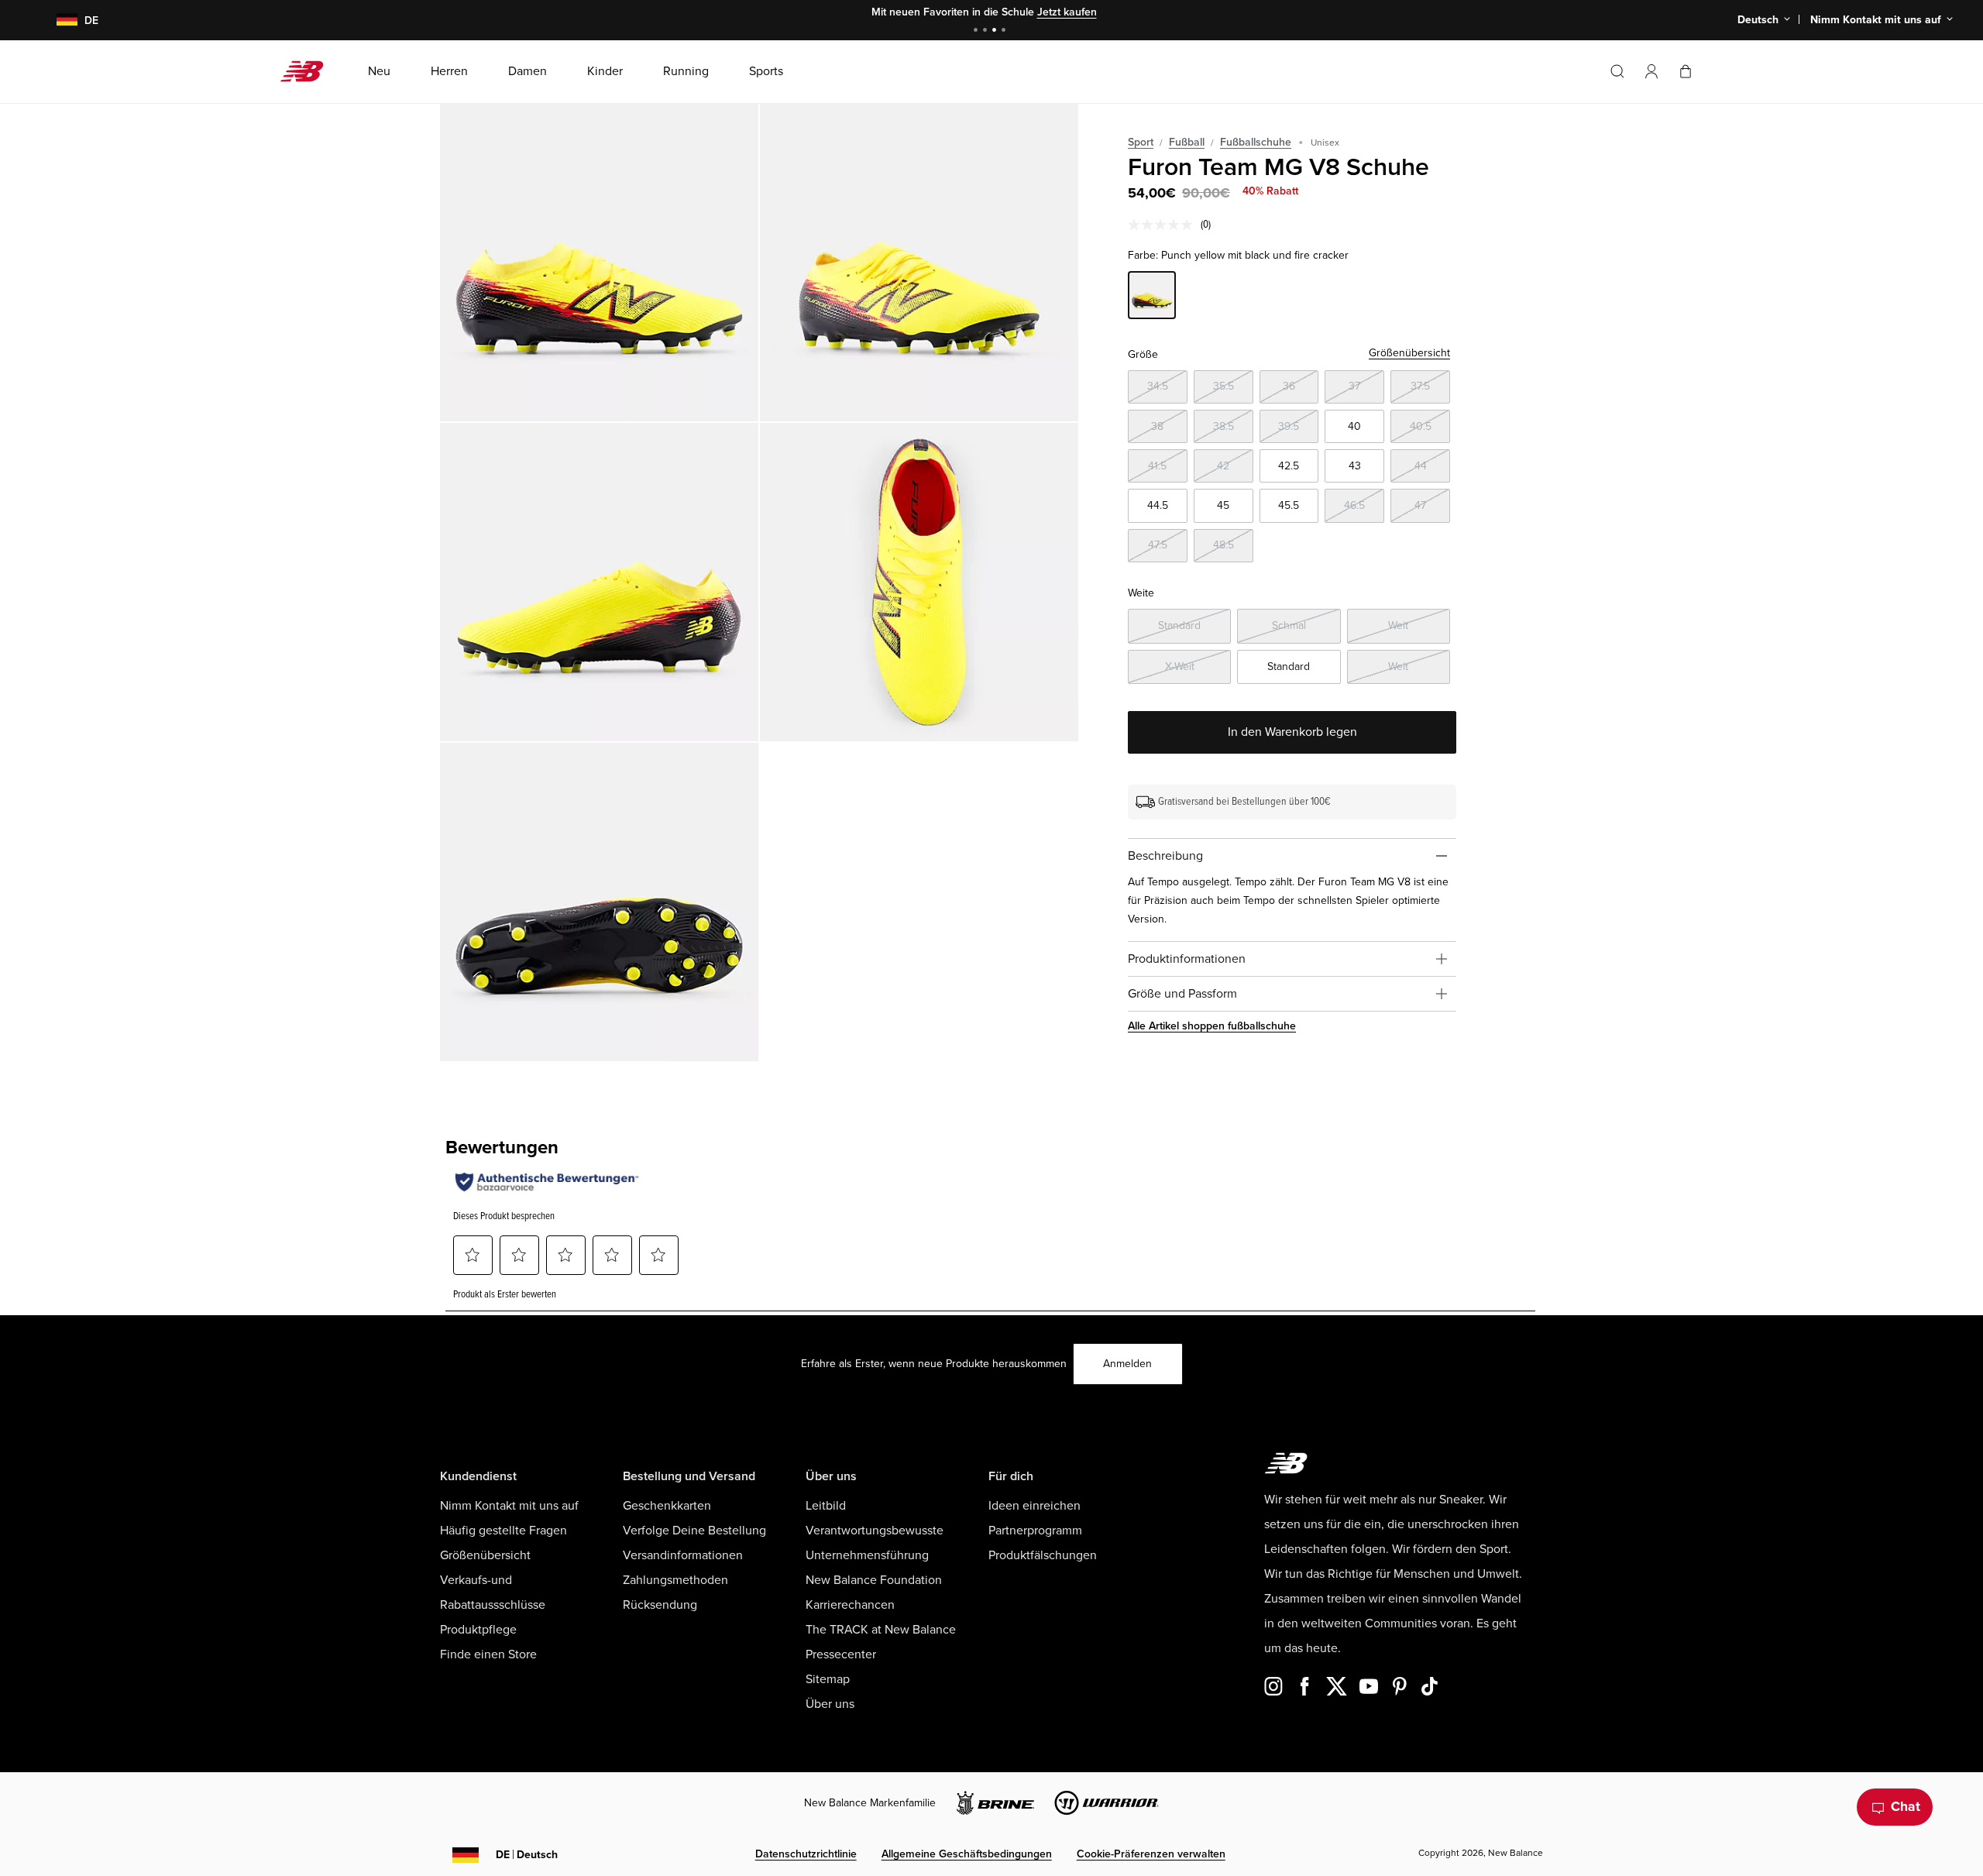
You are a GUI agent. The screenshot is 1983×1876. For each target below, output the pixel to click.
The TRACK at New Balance (881, 1630)
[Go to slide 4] (1005, 31)
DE (527, 1855)
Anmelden (1127, 1364)
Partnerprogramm (1035, 1531)
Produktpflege (478, 1630)
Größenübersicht (1409, 353)
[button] (1651, 71)
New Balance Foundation (874, 1580)
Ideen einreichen (1034, 1506)
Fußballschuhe (1256, 142)
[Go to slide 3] (996, 31)
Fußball (1187, 142)
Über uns (830, 1704)
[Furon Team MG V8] (599, 262)
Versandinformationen (683, 1555)
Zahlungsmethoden (675, 1580)
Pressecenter (841, 1654)
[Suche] (1617, 71)
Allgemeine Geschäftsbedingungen (967, 1854)
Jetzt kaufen (1067, 12)
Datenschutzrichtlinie (806, 1854)
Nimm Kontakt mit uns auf (509, 1506)
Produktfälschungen (1043, 1555)
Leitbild (826, 1506)
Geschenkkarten (667, 1506)
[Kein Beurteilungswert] (1164, 225)
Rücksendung (660, 1605)
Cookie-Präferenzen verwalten (1151, 1854)
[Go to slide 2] (987, 31)
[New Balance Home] (308, 71)
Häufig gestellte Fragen (503, 1531)
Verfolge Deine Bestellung (694, 1531)
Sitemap (828, 1679)
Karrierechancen (850, 1605)
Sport (1141, 142)
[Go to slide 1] (978, 31)
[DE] (58, 21)
